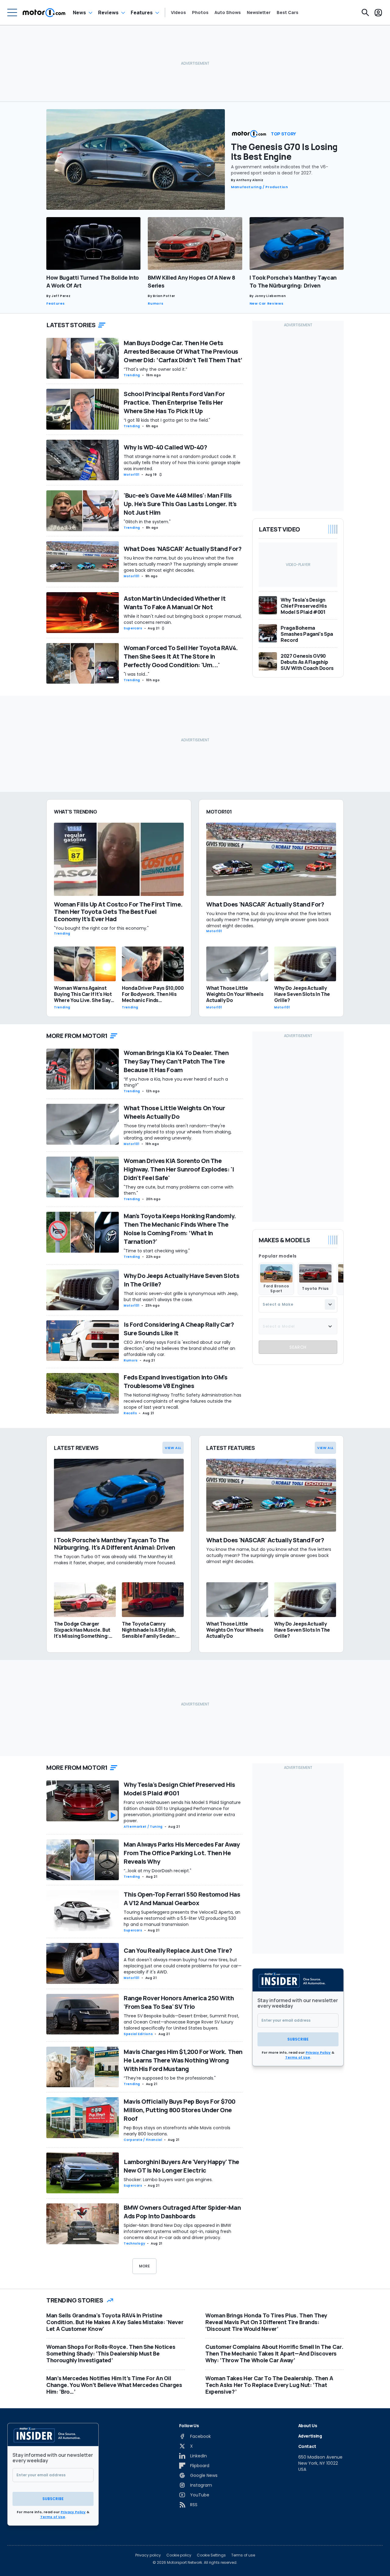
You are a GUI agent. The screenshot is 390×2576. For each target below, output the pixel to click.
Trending (132, 375)
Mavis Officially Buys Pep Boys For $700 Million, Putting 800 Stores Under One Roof (180, 2110)
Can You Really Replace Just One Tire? (178, 1950)
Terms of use (243, 2555)
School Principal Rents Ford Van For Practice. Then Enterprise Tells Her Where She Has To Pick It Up (174, 402)
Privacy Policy (318, 2052)
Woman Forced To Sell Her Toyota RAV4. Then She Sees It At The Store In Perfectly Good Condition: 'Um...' (181, 656)
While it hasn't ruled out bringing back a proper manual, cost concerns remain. (183, 619)
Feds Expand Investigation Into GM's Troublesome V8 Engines (176, 1381)
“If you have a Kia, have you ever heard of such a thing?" (176, 1082)
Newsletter (259, 13)
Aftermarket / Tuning (143, 1827)
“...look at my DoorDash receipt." (158, 1871)
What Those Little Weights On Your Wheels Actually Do (174, 1112)
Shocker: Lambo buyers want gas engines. (168, 2180)
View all (173, 1448)
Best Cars (287, 13)
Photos (200, 13)
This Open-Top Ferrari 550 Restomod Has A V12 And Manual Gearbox (182, 1899)
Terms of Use (298, 2057)
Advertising (310, 2436)
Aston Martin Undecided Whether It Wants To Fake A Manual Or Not (175, 603)
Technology (134, 2243)
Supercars (133, 628)
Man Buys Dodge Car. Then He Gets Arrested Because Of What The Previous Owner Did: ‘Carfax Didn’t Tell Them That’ (183, 351)
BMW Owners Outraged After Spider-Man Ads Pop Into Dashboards (182, 2212)
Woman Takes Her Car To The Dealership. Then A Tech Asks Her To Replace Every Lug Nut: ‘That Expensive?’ (269, 2385)
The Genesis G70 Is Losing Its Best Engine (284, 152)
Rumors (156, 303)
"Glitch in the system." (147, 522)
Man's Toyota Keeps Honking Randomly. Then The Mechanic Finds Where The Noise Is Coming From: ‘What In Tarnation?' (180, 1229)
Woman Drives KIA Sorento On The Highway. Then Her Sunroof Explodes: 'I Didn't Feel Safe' (179, 1169)
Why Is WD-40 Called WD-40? (165, 447)
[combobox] (298, 1304)
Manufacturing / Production (260, 187)
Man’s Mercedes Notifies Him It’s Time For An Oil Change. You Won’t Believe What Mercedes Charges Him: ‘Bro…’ (114, 2385)
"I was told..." (136, 674)
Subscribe (298, 2039)
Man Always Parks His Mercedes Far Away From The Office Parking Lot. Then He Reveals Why (182, 1853)
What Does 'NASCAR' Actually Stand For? (183, 549)
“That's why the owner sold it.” (155, 369)
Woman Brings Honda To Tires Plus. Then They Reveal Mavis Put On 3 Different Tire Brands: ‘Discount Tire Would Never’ (266, 2322)
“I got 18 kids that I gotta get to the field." (167, 420)
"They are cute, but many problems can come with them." (179, 1190)
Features (142, 13)
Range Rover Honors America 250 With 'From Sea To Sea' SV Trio (179, 2002)
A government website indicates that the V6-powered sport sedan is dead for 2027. (280, 170)
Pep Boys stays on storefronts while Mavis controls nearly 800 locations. (177, 2131)
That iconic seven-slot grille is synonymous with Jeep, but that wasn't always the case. (181, 1297)
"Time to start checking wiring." (157, 1251)
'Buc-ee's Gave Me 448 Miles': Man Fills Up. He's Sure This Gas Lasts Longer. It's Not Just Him (180, 504)
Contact (307, 2446)
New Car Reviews (267, 303)
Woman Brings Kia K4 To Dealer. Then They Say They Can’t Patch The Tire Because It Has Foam (176, 1061)
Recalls (130, 1413)
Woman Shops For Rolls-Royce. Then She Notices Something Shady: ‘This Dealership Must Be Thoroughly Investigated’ (111, 2353)
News (79, 13)
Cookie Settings (211, 2555)
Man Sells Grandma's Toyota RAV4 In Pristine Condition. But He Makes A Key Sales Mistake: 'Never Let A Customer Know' (115, 2322)
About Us (308, 2426)
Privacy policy (148, 2555)
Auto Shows (228, 13)
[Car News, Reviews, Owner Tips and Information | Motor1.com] (44, 13)
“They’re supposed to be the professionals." (170, 2078)
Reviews (108, 13)
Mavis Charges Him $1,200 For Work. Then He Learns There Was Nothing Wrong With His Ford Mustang (183, 2060)
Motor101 (132, 475)
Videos (178, 13)
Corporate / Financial (143, 2140)
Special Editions (138, 2034)
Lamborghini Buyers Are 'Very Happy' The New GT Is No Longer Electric (181, 2166)
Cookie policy (179, 2555)
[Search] (365, 13)
